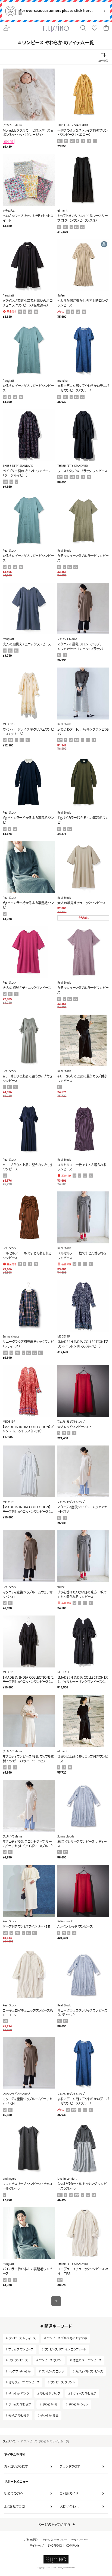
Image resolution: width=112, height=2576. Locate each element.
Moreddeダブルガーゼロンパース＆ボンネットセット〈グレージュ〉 (28, 133)
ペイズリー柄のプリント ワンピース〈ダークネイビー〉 (27, 473)
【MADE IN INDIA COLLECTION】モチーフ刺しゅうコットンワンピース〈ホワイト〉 (28, 1512)
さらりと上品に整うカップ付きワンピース (83, 1759)
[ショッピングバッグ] (106, 28)
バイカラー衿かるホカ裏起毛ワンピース (27, 2271)
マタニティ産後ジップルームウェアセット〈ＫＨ (28, 1595)
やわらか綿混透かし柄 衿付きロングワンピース (83, 303)
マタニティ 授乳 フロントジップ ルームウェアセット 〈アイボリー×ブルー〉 (28, 1844)
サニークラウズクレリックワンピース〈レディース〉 (82, 2013)
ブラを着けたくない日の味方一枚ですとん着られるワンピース (82, 1595)
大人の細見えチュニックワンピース (27, 644)
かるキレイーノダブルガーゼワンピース (28, 388)
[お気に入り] (95, 28)
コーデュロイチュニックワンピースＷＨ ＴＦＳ (28, 2013)
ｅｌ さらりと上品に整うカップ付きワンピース (27, 1079)
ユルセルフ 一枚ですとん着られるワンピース (82, 1167)
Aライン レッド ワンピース (75, 1927)
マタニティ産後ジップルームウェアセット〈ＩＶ (82, 1509)
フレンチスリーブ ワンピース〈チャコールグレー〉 (27, 2186)
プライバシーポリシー (54, 2540)
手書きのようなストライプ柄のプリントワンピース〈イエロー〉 (83, 133)
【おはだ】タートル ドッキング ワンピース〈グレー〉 (82, 2186)
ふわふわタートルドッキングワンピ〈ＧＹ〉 (83, 732)
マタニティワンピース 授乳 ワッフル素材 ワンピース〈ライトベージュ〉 (28, 1759)
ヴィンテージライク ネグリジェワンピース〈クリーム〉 (28, 732)
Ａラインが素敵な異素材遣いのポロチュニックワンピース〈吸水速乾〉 (28, 303)
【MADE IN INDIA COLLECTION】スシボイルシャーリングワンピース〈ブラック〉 (83, 1682)
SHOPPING (55, 2546)
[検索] (83, 28)
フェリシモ (9, 2441)
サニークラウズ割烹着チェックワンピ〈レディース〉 (28, 1344)
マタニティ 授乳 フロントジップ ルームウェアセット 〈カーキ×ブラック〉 (82, 647)
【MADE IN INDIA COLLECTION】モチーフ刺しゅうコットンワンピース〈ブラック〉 (28, 1682)
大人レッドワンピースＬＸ (75, 1427)
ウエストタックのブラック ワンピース (82, 471)
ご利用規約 (31, 2540)
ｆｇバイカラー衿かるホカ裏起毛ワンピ (28, 820)
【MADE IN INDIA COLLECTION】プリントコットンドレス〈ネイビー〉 (83, 1344)
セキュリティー (80, 2540)
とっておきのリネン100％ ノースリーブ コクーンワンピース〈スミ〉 (83, 218)
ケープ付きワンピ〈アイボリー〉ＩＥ (26, 1927)
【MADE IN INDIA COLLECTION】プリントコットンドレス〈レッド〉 (28, 1429)
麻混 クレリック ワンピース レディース (82, 1844)
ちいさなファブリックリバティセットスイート (28, 218)
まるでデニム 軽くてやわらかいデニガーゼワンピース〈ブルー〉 (83, 388)
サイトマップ (37, 2546)
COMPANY (73, 2546)
